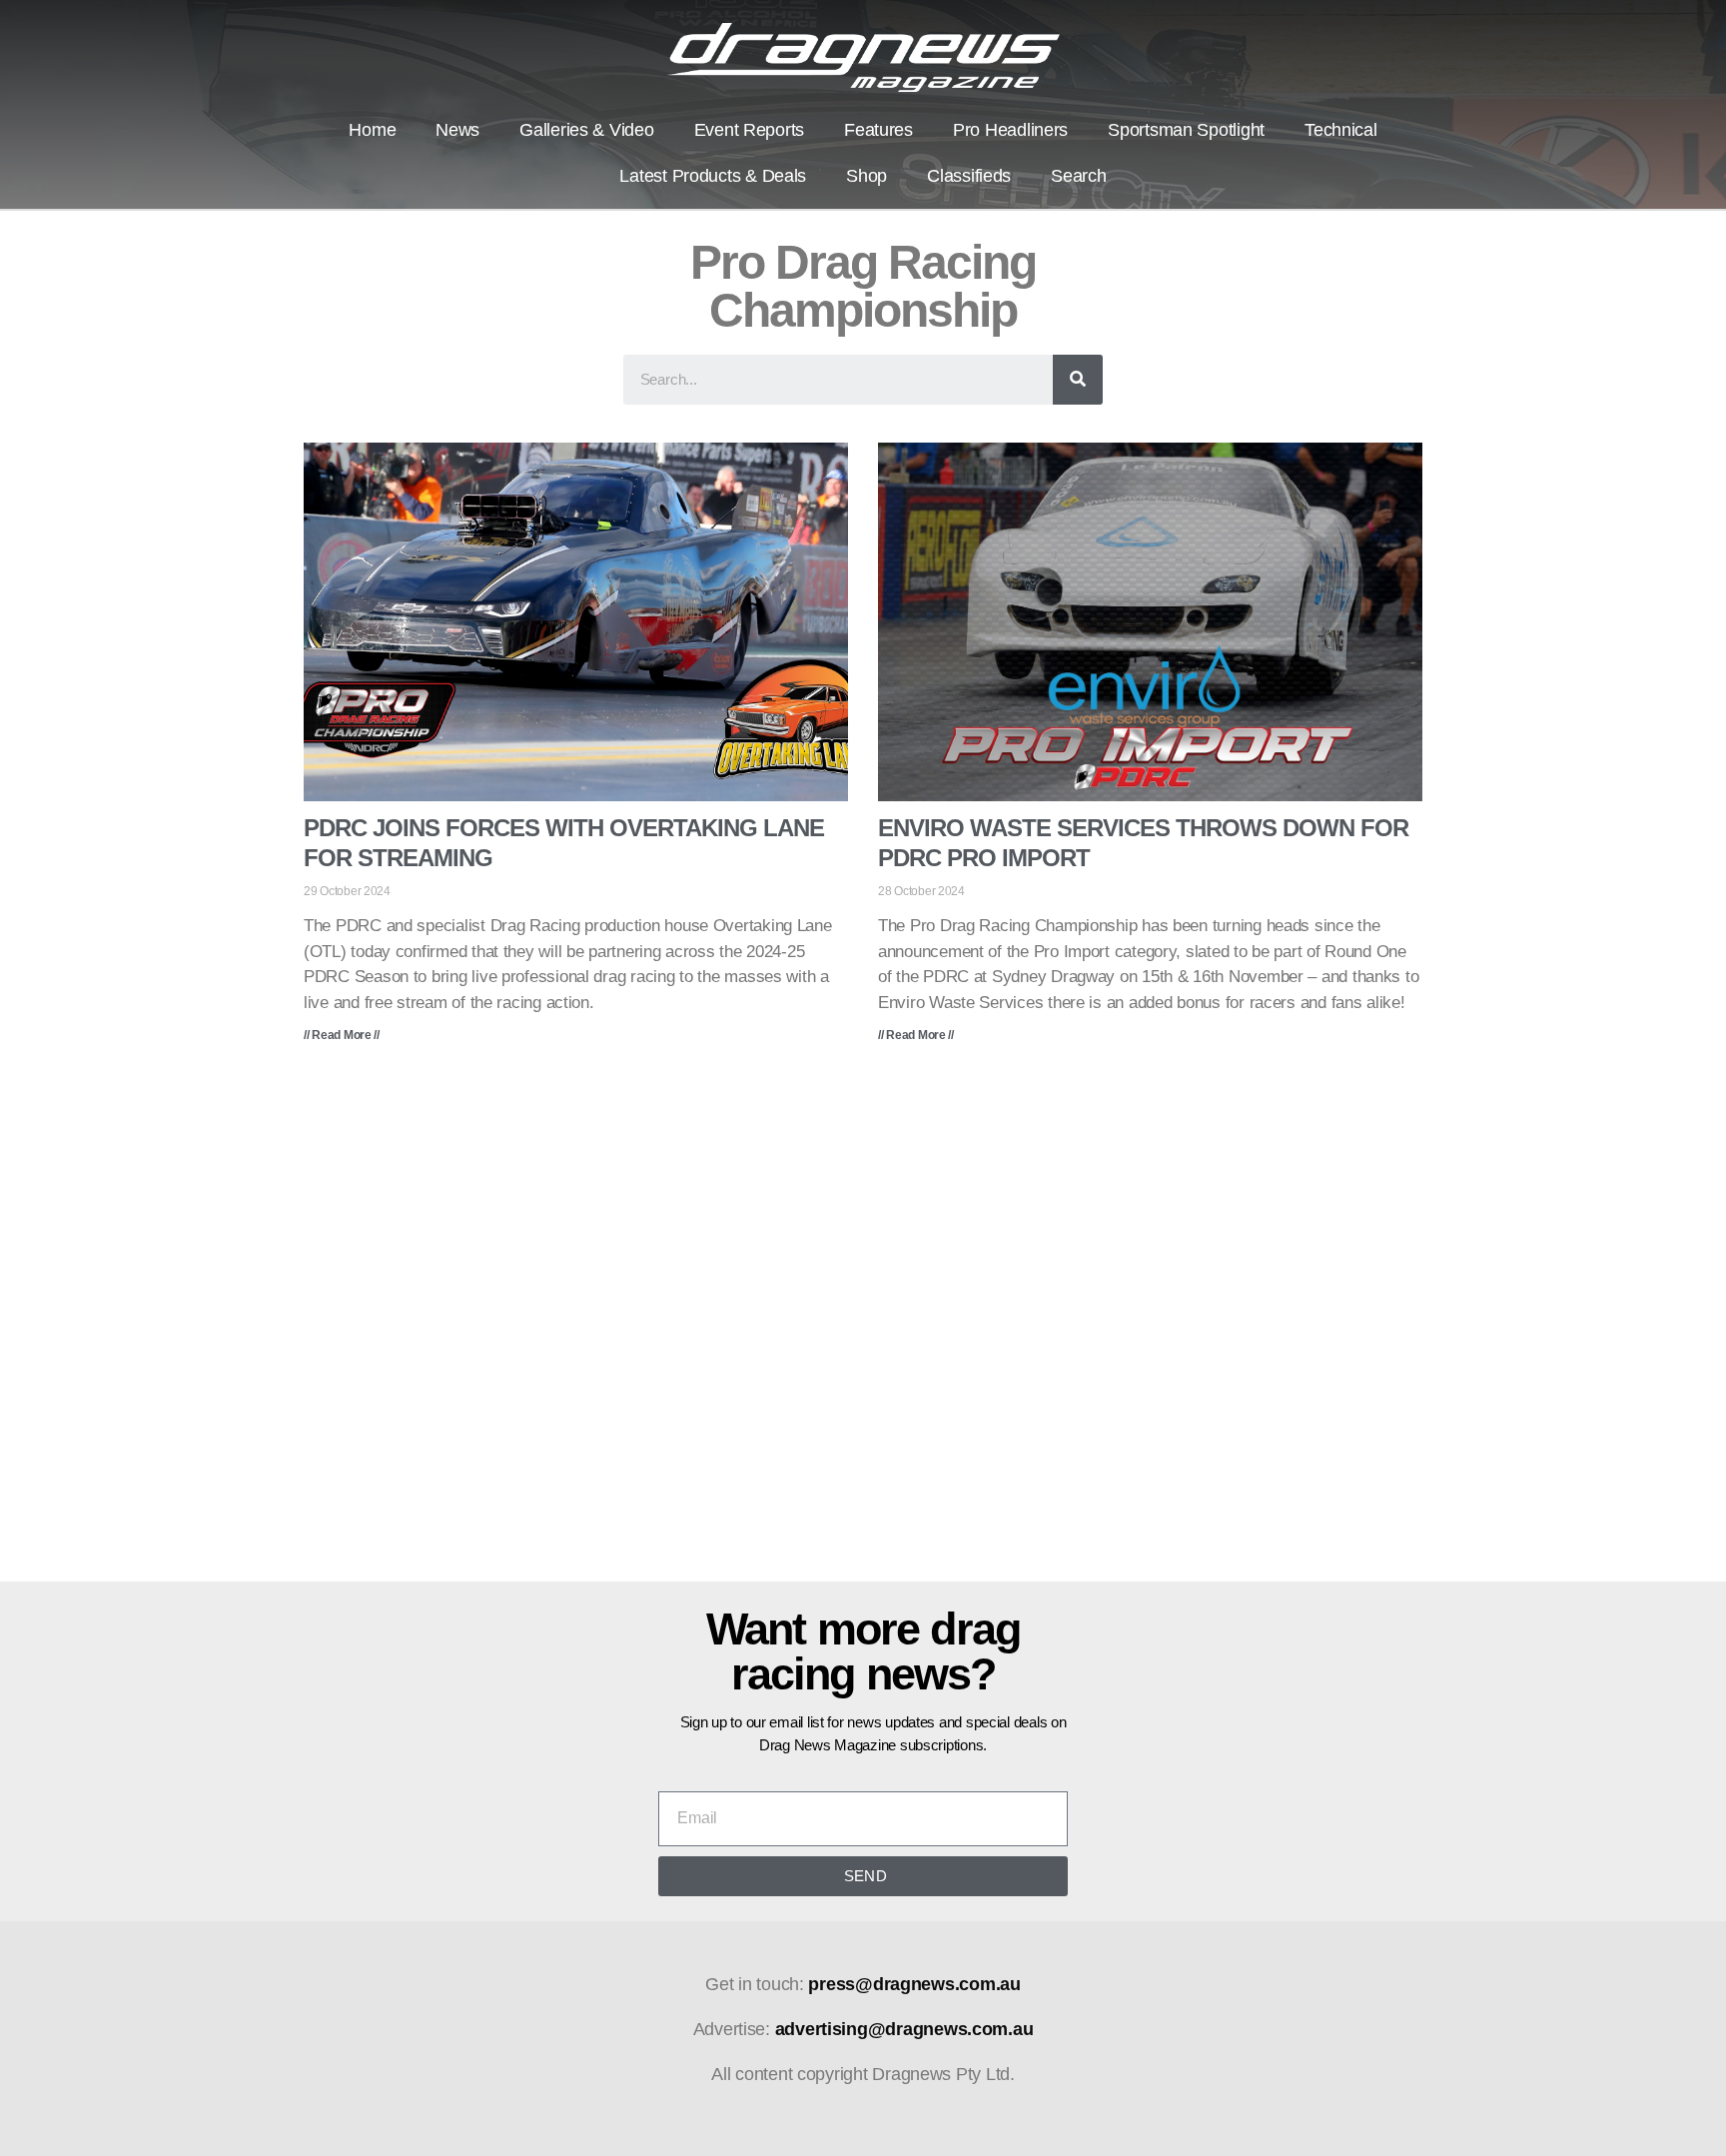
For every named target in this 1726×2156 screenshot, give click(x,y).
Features (878, 130)
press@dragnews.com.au (914, 1984)
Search (1078, 176)
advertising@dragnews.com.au (904, 2029)
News (457, 130)
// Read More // (342, 1035)
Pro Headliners (1010, 130)
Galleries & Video (586, 130)
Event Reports (750, 130)
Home (372, 130)
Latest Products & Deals (713, 176)
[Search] (1078, 380)
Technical (1341, 130)
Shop (866, 176)
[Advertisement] (863, 1327)
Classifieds (969, 176)
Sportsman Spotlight (1186, 130)
